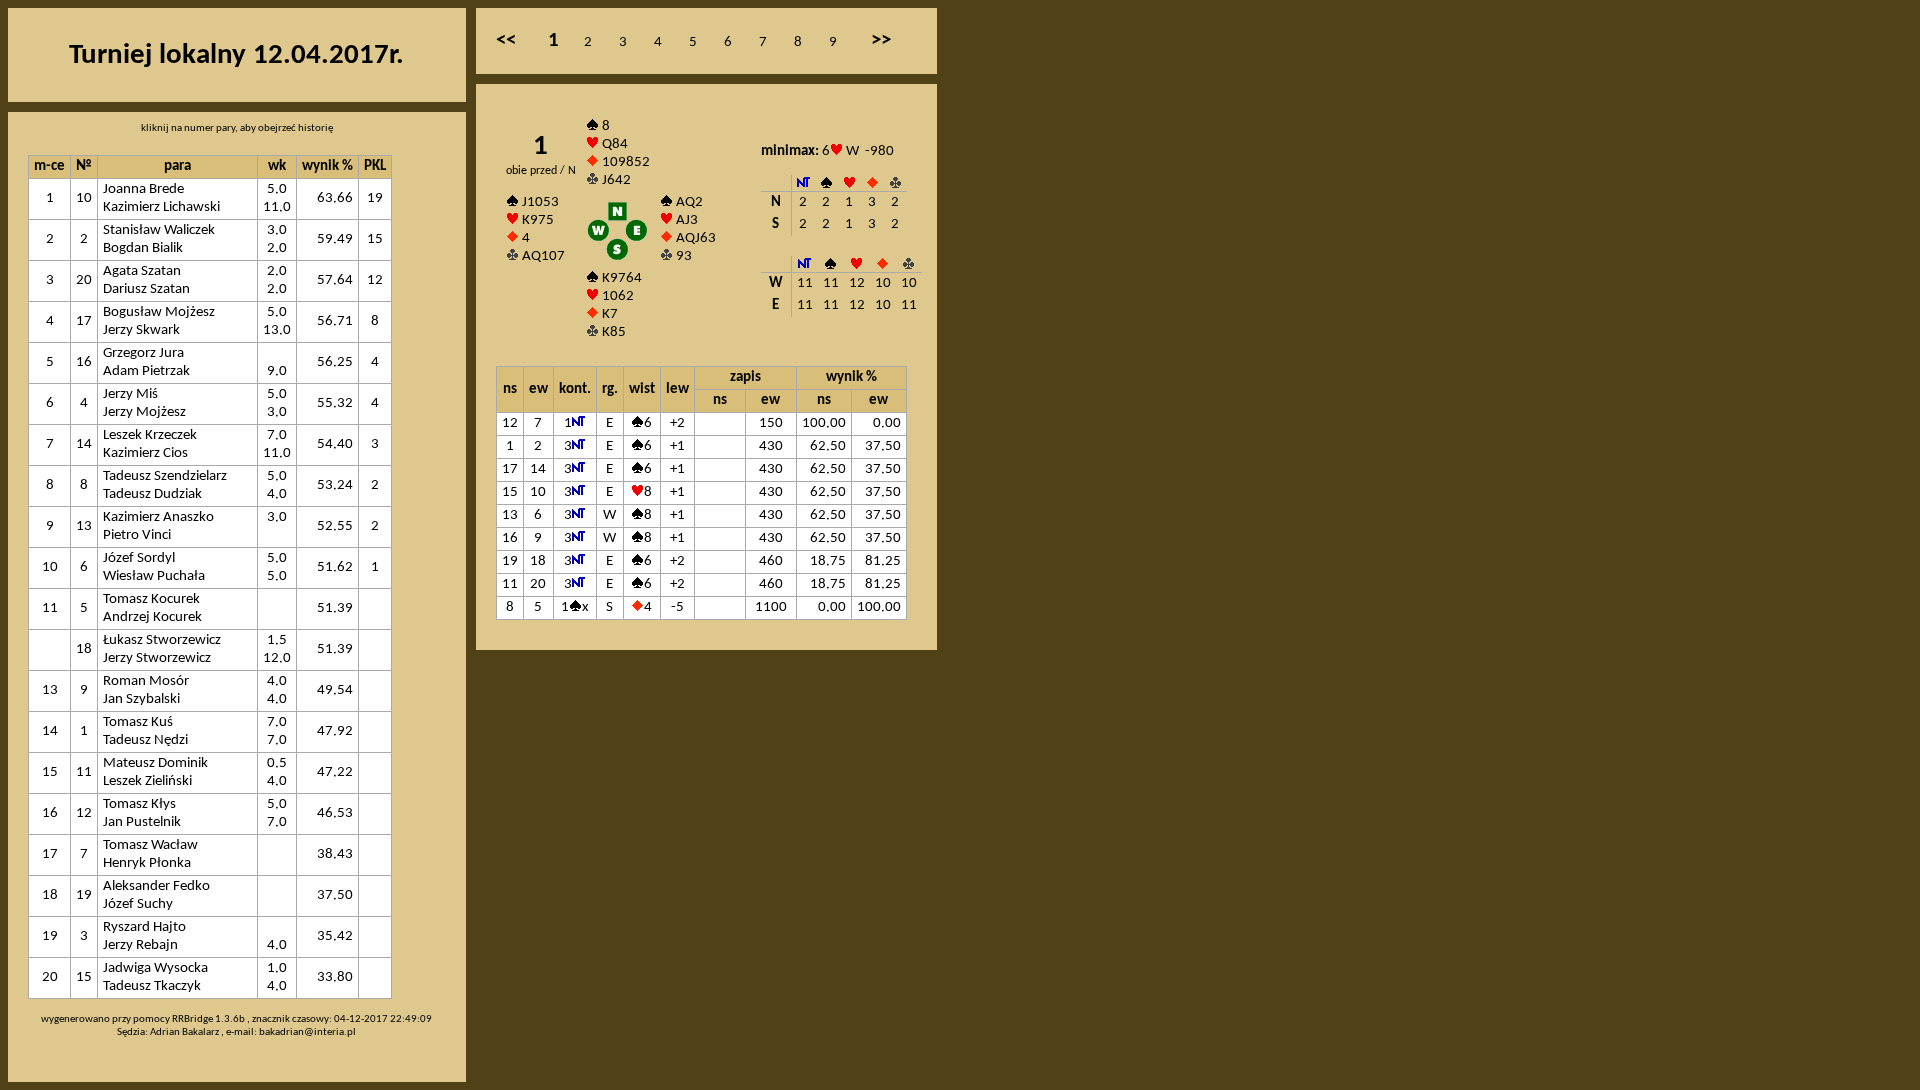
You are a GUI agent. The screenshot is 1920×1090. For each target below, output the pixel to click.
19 (84, 895)
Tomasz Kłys (139, 804)
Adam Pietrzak (146, 371)
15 (84, 977)
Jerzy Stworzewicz (157, 658)
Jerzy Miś (130, 394)
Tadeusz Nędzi (145, 740)
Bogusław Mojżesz (159, 312)
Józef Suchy (138, 904)
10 (84, 198)
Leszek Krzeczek (150, 435)
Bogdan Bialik (143, 248)
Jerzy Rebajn (140, 945)
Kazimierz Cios (145, 453)
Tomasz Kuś (138, 722)
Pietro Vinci (137, 535)
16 (84, 362)
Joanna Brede (143, 189)
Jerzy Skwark (141, 330)
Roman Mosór (146, 681)
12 (84, 813)
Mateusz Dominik (155, 763)
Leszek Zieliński (147, 781)
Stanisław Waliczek (159, 230)
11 (84, 772)
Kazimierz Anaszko (158, 517)
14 (84, 444)
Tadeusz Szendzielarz (165, 476)
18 (84, 649)
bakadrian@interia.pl (307, 1032)
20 (84, 280)
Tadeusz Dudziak (152, 494)
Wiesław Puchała (154, 576)
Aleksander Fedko (156, 886)
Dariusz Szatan (146, 289)
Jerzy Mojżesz (144, 412)
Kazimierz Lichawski (161, 207)
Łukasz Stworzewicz (162, 640)
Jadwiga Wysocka (155, 968)
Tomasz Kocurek (151, 599)
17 (84, 321)
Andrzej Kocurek (152, 617)
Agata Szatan (142, 271)
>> (881, 40)
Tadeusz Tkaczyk (152, 986)
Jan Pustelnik (142, 822)
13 (84, 526)
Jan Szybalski (141, 699)
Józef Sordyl (139, 558)
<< (506, 40)
